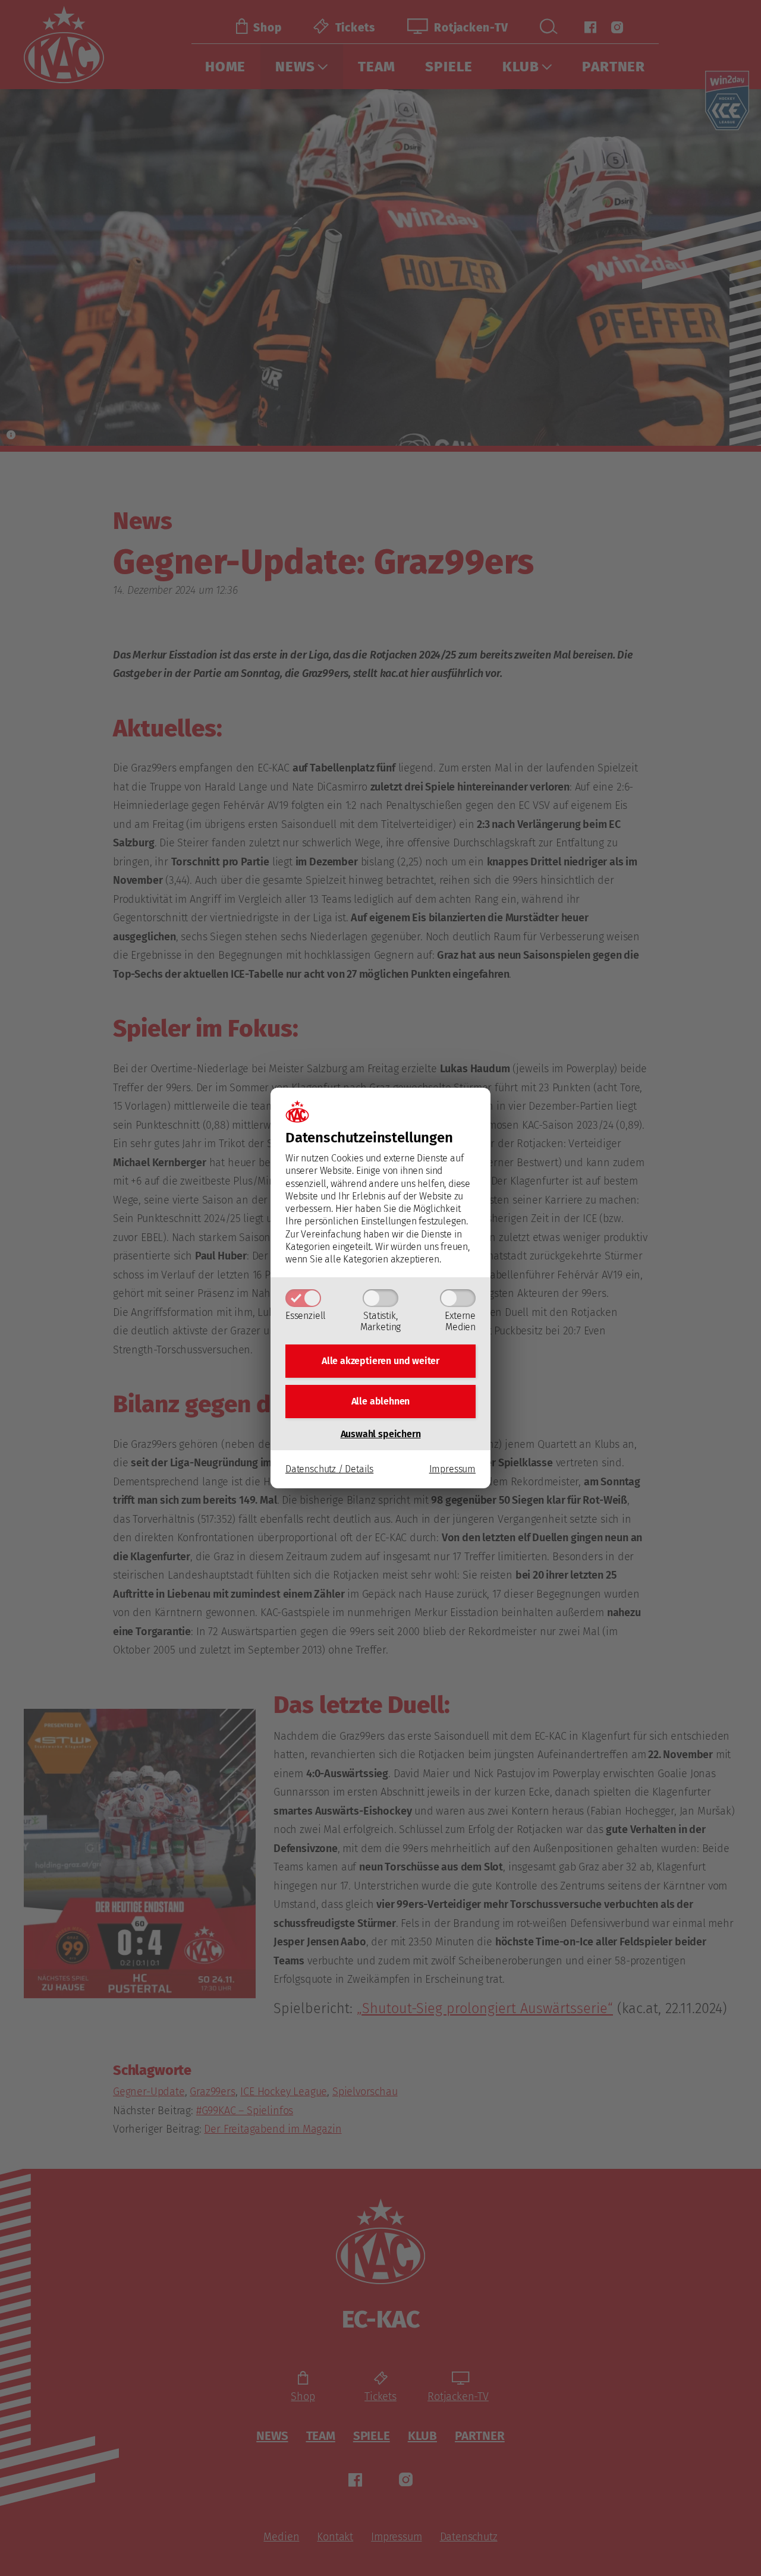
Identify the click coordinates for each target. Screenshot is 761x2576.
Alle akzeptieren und (380, 1361)
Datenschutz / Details (329, 1469)
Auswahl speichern (381, 1434)
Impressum (452, 1469)
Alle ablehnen (381, 1401)
